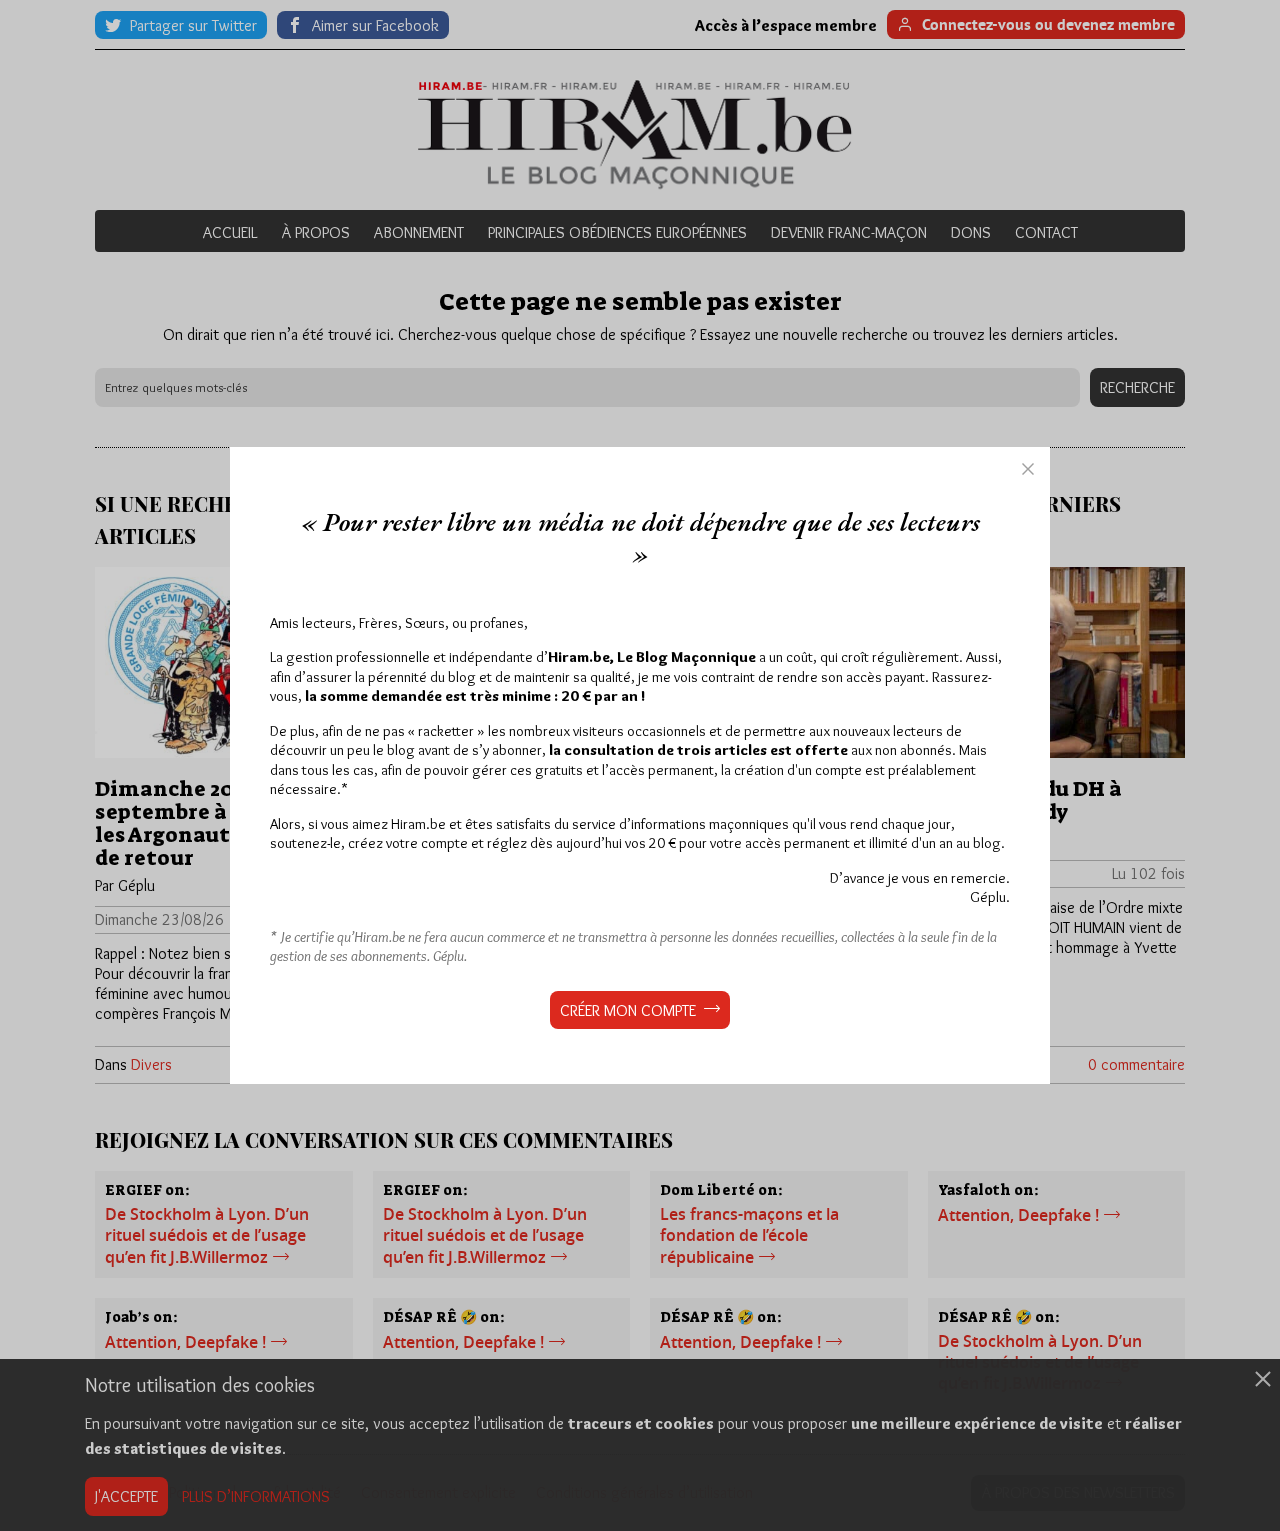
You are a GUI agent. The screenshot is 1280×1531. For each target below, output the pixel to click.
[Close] (1028, 469)
